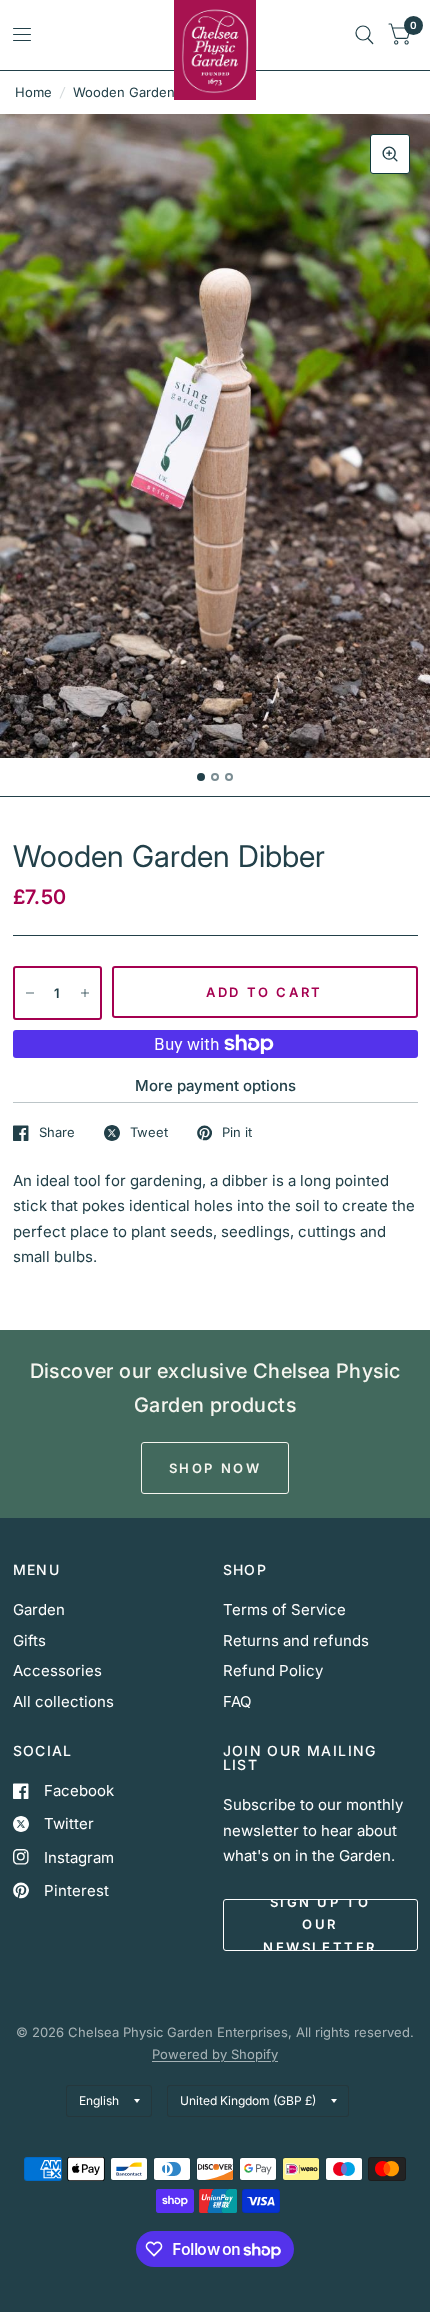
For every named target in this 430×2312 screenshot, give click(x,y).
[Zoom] (390, 154)
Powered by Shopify (215, 2054)
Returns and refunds (296, 1640)
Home (33, 92)
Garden (39, 1609)
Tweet (149, 1133)
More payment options (215, 1085)
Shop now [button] (215, 1468)
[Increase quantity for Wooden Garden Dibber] (85, 993)
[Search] (364, 35)
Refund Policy (273, 1670)
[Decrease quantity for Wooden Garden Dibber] (30, 993)
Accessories (57, 1670)
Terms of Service (284, 1609)
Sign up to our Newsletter (320, 1925)
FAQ (237, 1701)
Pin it (237, 1133)
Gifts (29, 1640)
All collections (63, 1701)
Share (57, 1133)
